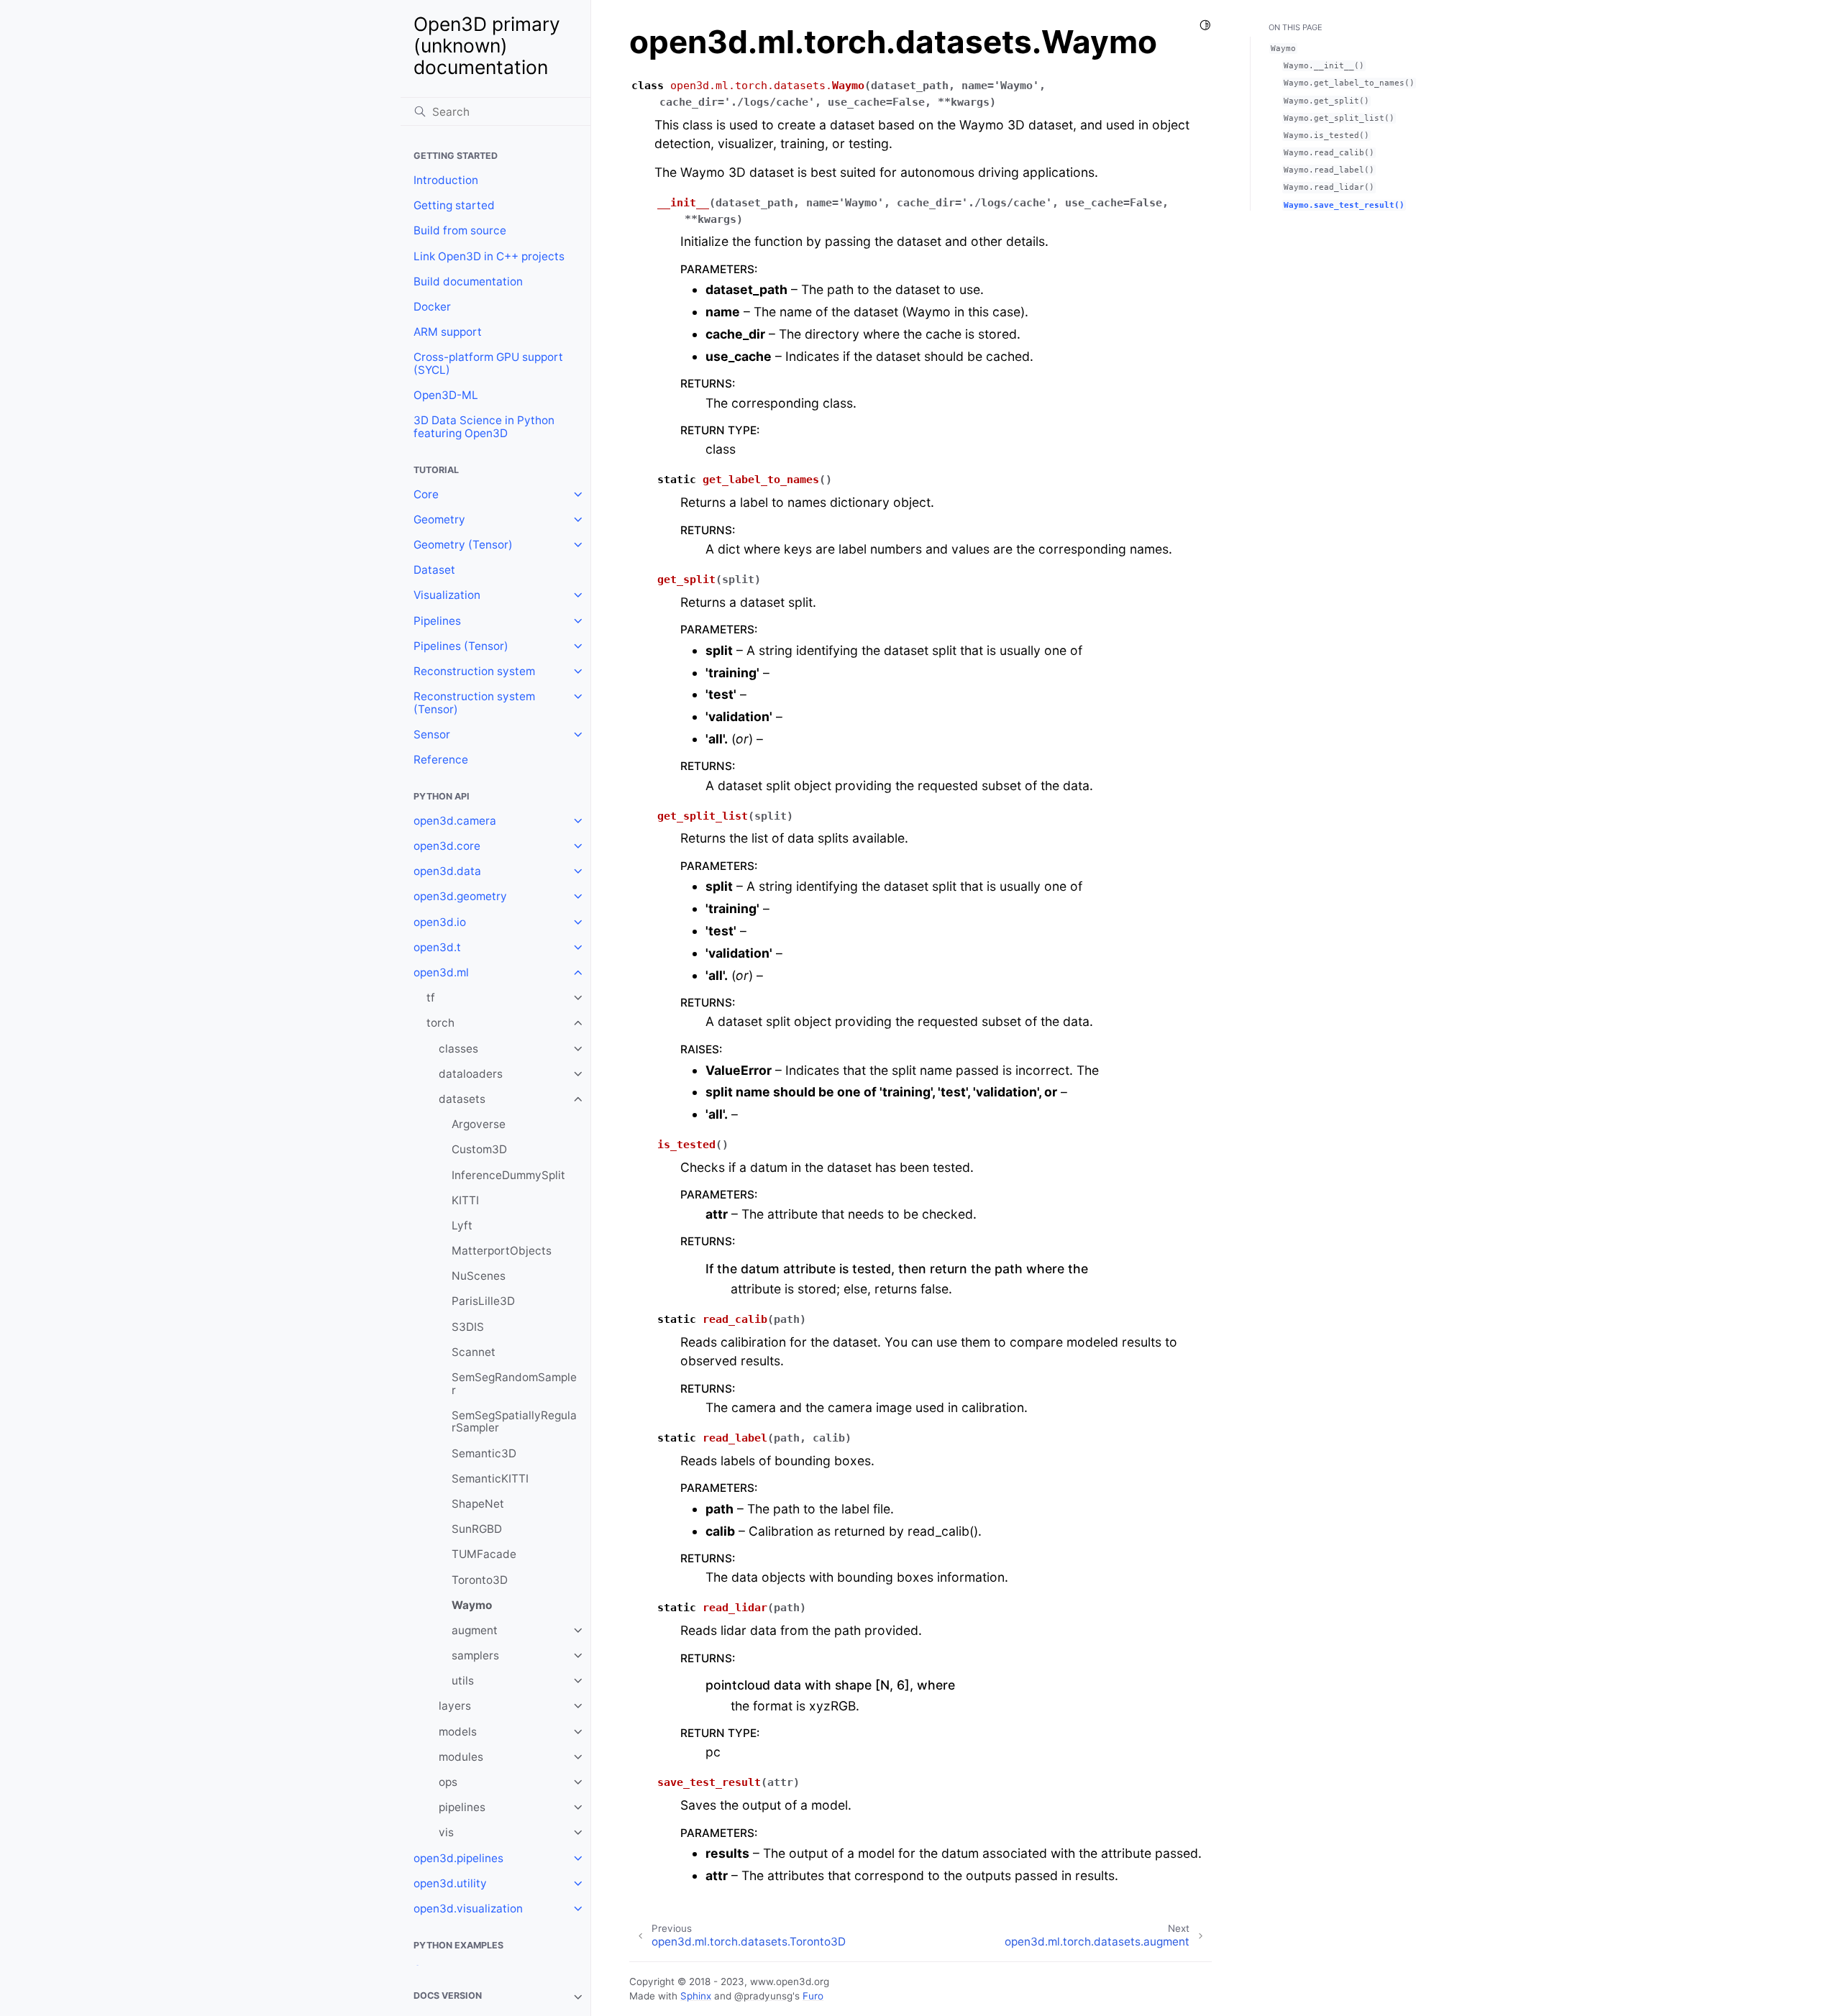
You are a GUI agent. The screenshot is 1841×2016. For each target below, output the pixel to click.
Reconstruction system (474, 671)
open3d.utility (450, 1883)
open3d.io (440, 922)
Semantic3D (484, 1453)
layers (455, 1706)
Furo (813, 1996)
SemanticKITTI (490, 1479)
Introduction (446, 180)
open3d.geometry (460, 896)
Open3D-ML (446, 395)
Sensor (432, 734)
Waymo (472, 1605)
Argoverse (479, 1124)
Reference (441, 760)
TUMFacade (484, 1554)
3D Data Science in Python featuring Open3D (484, 427)
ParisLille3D (483, 1301)
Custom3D (479, 1149)
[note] (495, 1997)
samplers (475, 1655)
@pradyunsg (763, 1996)
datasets (462, 1099)
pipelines (462, 1807)
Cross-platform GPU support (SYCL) (488, 363)
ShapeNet (478, 1504)
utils (463, 1681)
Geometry (439, 519)
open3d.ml (441, 972)
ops (448, 1782)
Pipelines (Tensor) (461, 646)
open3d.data (447, 871)
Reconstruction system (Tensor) (474, 703)
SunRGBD (477, 1529)
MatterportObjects (502, 1251)
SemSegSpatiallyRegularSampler (514, 1422)
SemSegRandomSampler (514, 1384)
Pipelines (437, 621)
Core (426, 494)
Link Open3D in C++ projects (489, 256)
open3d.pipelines (458, 1858)
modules (461, 1757)
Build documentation (468, 281)
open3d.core (447, 846)
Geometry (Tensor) (463, 545)
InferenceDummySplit (508, 1175)
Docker (432, 307)
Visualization (447, 595)
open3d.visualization (468, 1909)
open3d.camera (455, 821)
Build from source (460, 230)
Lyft (462, 1225)
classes (458, 1049)
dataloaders (471, 1074)
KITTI (465, 1200)
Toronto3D (480, 1580)
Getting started (454, 205)
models (458, 1732)
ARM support (448, 332)
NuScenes (479, 1276)
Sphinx (696, 1996)
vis (446, 1832)
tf (431, 998)
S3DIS (468, 1327)
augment (475, 1630)
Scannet (474, 1352)
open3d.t (437, 947)
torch (440, 1023)
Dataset (434, 570)
